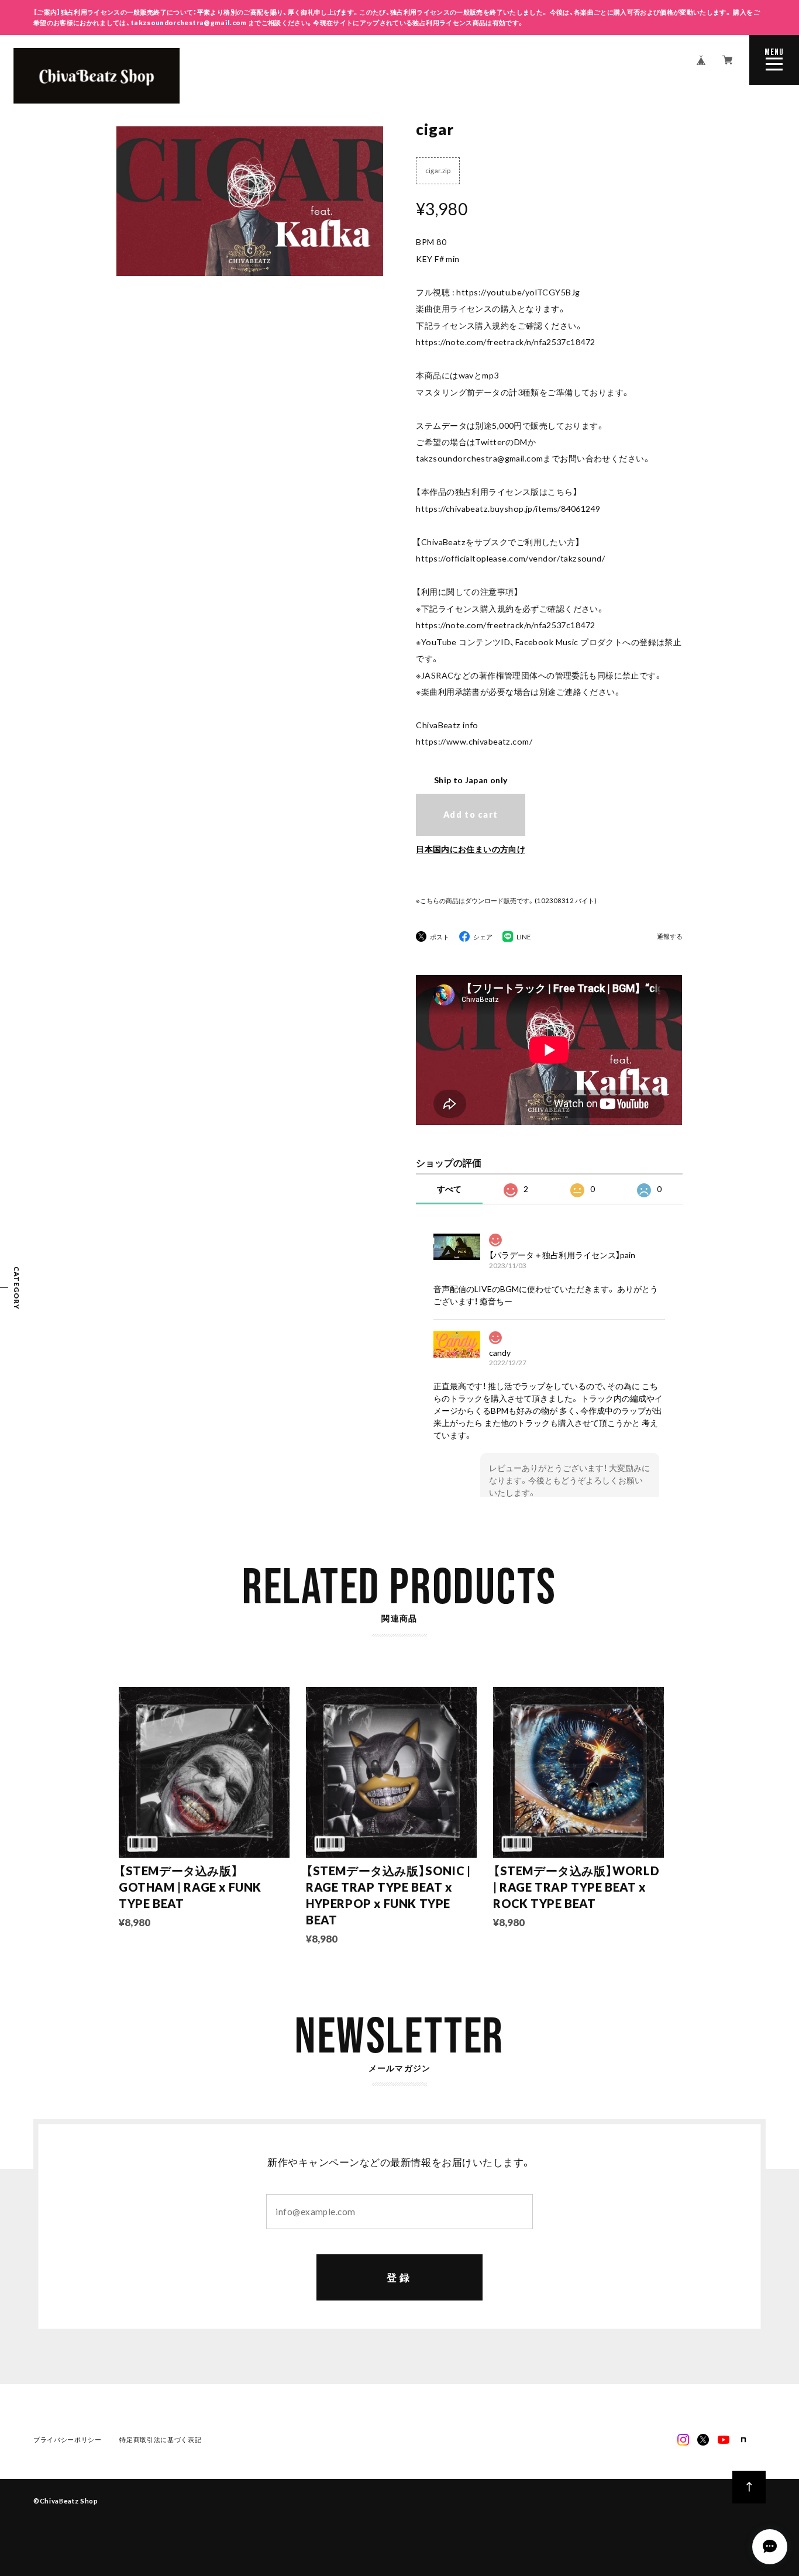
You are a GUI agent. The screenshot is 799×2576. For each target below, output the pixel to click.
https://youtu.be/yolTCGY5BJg (518, 292)
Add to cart (471, 815)
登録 (399, 2277)
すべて (449, 1189)
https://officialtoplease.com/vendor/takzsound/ (510, 558)
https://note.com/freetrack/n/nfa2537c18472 (505, 342)
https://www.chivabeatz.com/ (474, 741)
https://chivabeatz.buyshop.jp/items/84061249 (508, 509)
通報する (670, 936)
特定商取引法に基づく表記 (160, 2439)
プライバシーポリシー (68, 2439)
